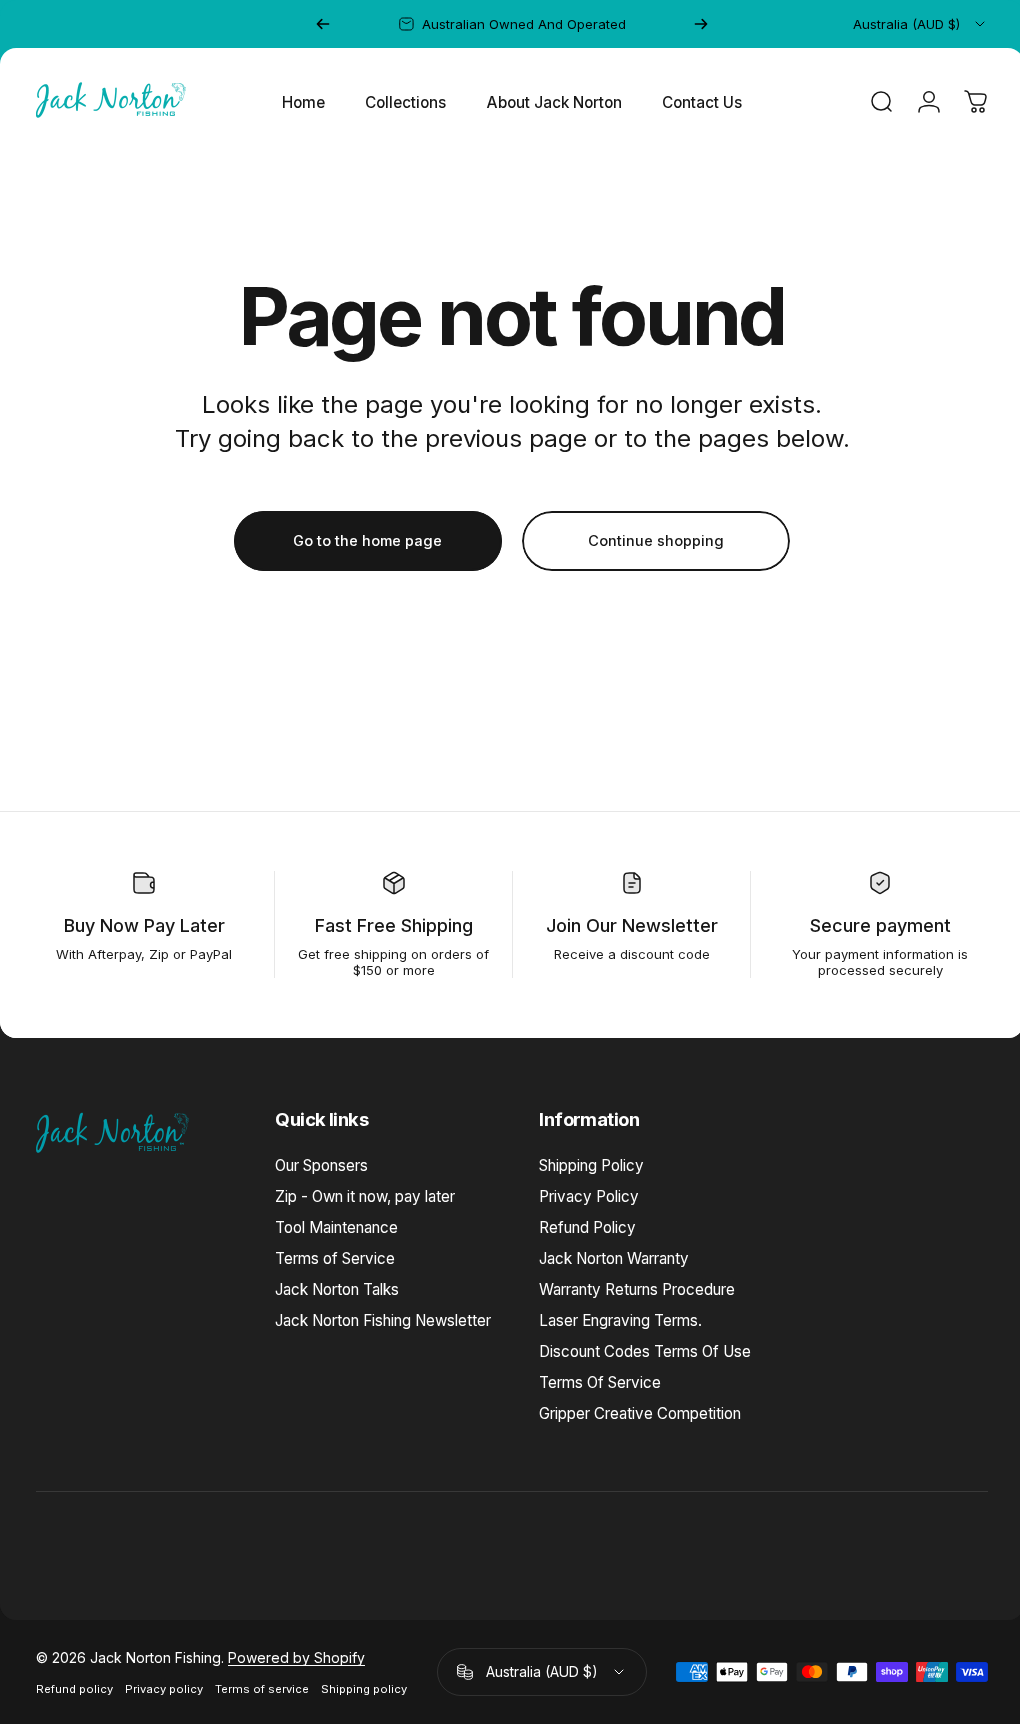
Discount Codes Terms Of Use (645, 1351)
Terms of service (262, 1689)
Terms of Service (335, 1258)
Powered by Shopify (296, 1657)
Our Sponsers (321, 1165)
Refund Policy (587, 1227)
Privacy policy (164, 1689)
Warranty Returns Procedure (637, 1289)
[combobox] (920, 24)
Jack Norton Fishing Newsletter (383, 1320)
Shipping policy (364, 1689)
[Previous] (323, 24)
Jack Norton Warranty (614, 1258)
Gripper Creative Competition (640, 1413)
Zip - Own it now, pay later (365, 1196)
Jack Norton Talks (337, 1289)
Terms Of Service (600, 1382)
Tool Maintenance (336, 1227)
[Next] (701, 24)
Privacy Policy (589, 1196)
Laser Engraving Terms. (620, 1320)
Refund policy (74, 1689)
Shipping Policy (591, 1165)
